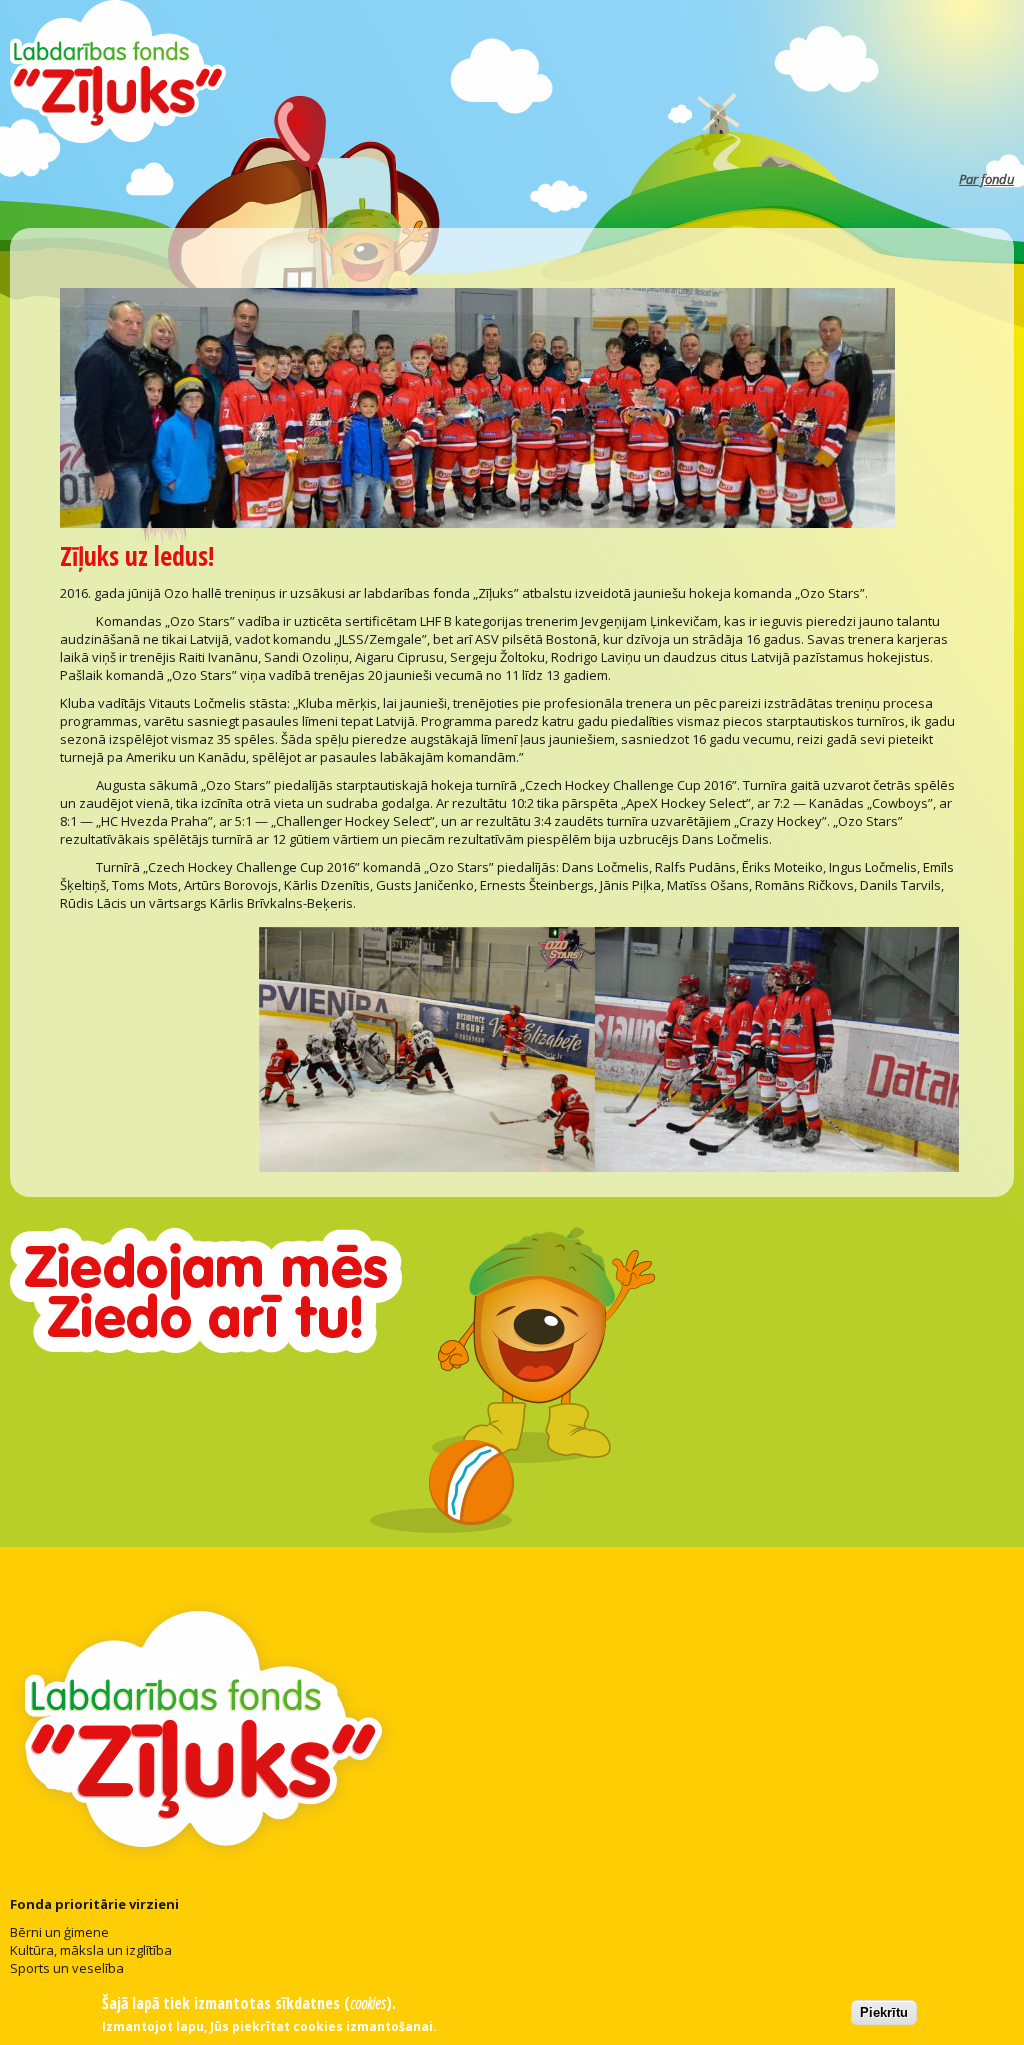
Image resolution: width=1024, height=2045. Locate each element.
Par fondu (986, 179)
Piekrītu (884, 2012)
